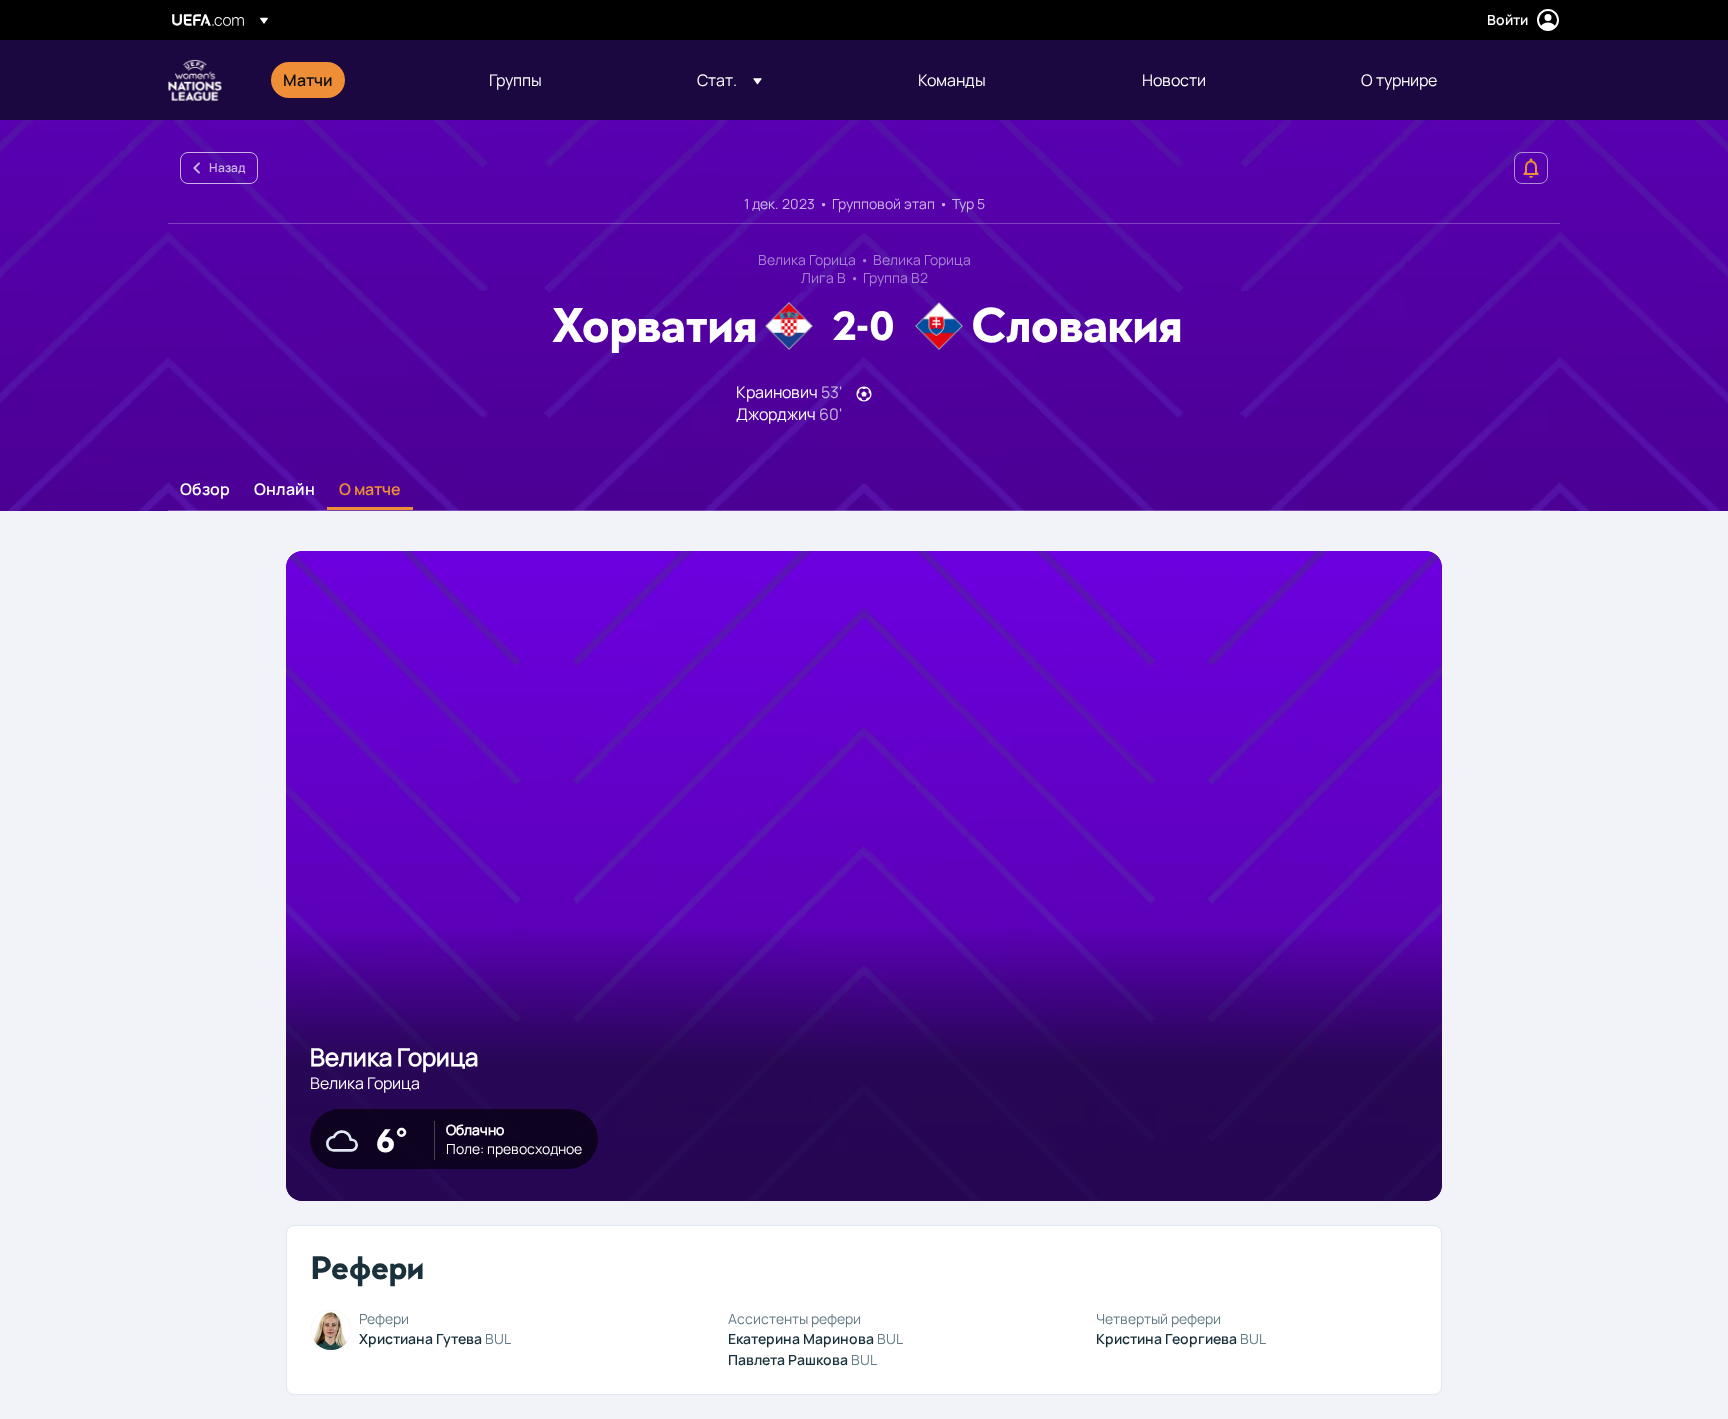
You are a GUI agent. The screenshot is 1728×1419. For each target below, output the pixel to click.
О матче (370, 490)
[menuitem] (361, 80)
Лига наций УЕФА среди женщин (195, 80)
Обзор (205, 490)
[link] (308, 80)
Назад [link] (227, 167)
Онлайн (284, 490)
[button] (729, 80)
